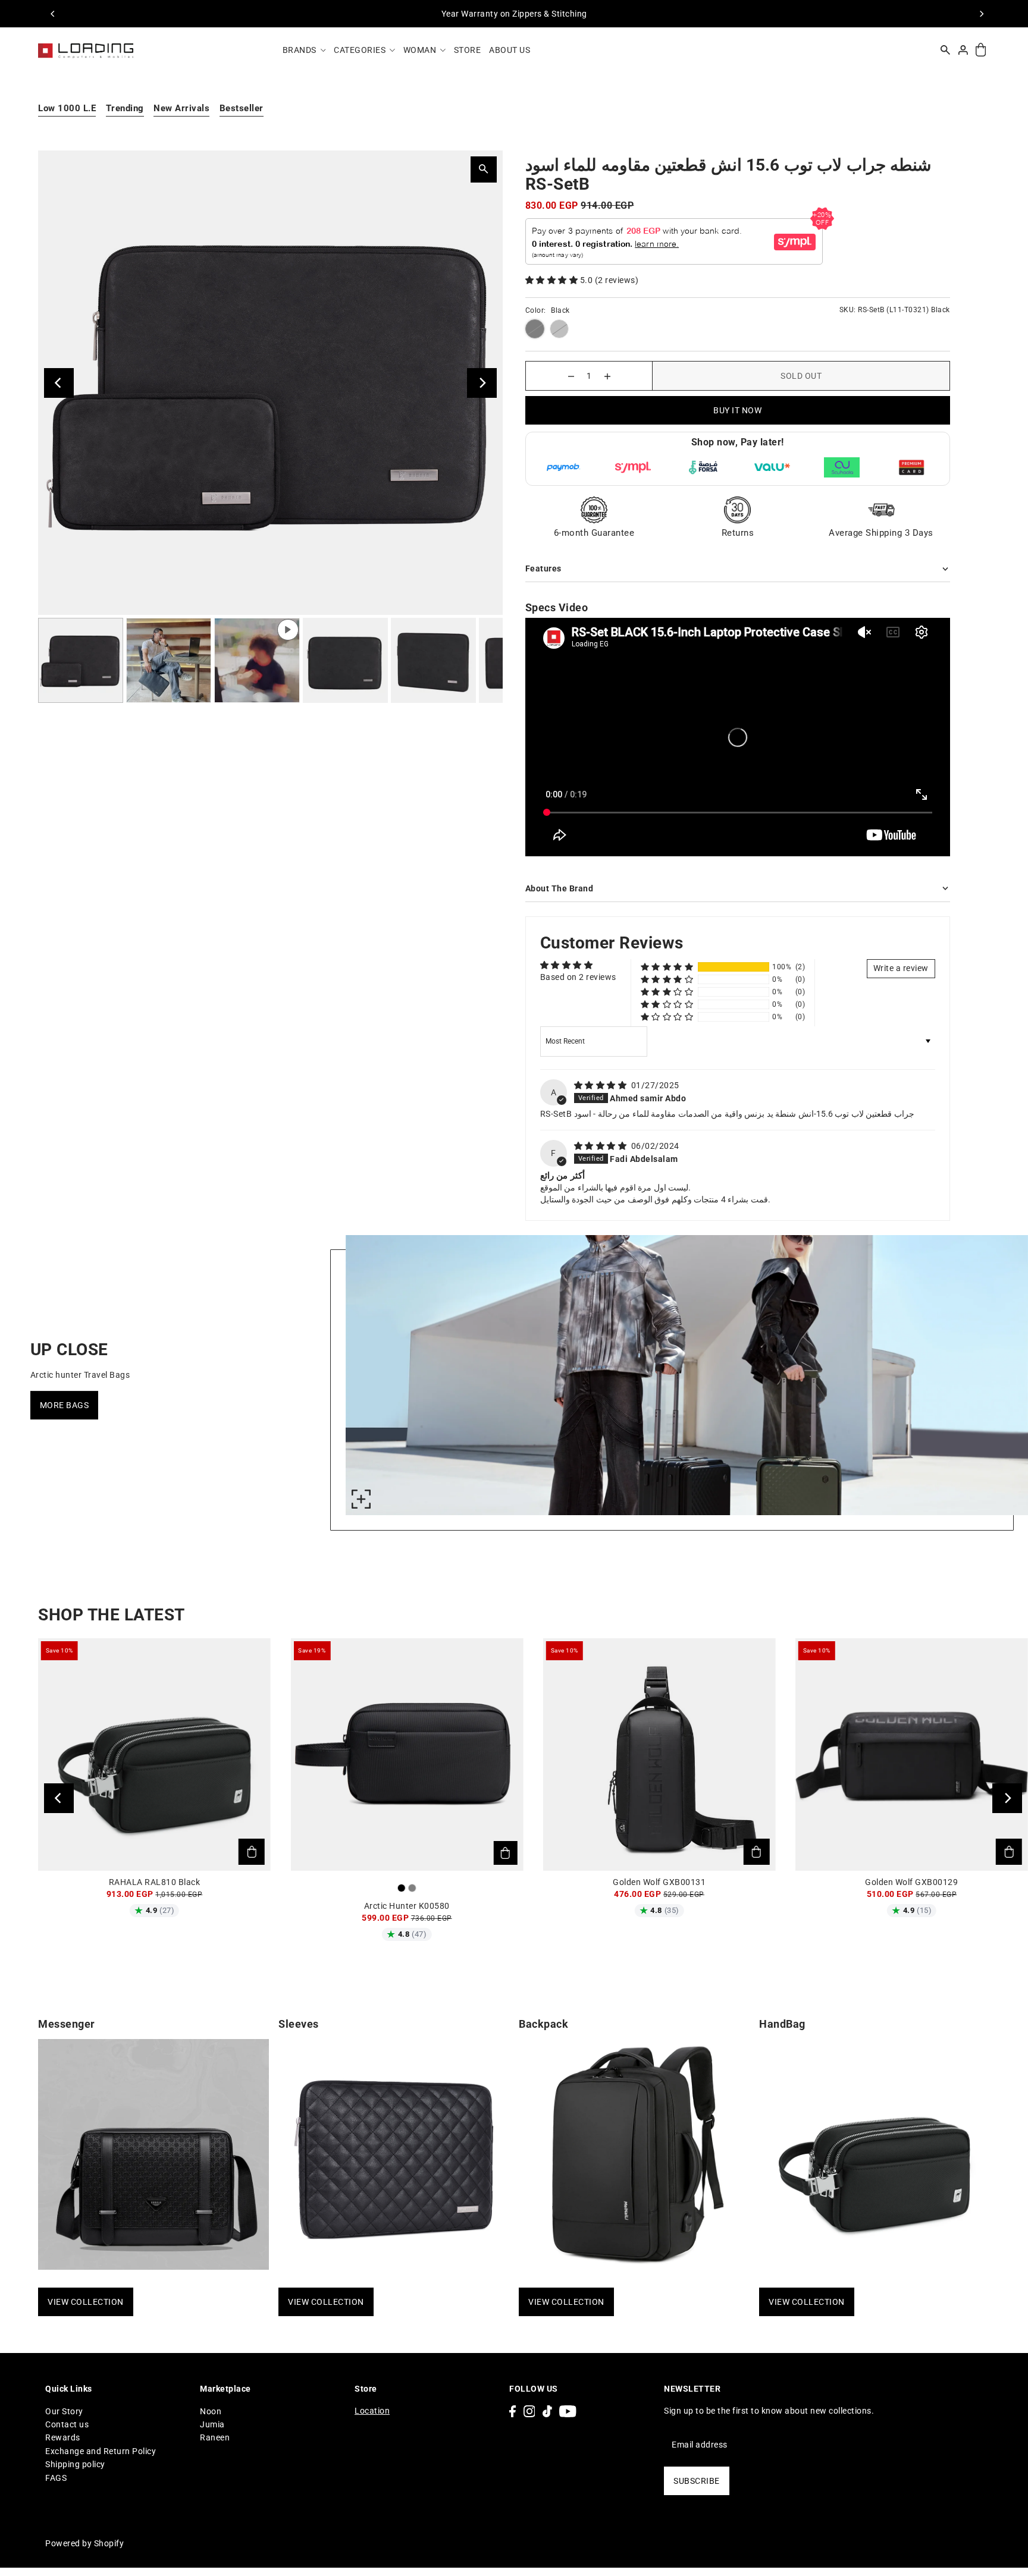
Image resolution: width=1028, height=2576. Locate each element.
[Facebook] (513, 2411)
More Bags (65, 1405)
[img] (601, 1085)
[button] (553, 280)
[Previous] (53, 14)
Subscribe (697, 2481)
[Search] (945, 50)
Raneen (215, 2437)
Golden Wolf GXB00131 (659, 1882)
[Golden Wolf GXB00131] (659, 1754)
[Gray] (412, 1888)
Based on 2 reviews (578, 977)
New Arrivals (181, 108)
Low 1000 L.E (67, 108)
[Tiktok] (547, 2411)
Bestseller (242, 108)
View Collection (86, 2302)
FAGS (56, 2478)
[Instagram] (529, 2411)
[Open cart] (981, 50)
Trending (125, 108)
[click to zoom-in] (361, 1499)
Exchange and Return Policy (101, 2451)
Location (372, 2411)
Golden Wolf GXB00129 (911, 1882)
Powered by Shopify (84, 2543)
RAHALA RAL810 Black (155, 1882)
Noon (211, 2411)
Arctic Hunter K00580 (407, 1906)
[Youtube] (568, 2411)
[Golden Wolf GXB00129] (912, 1754)
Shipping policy (75, 2464)
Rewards (63, 2437)
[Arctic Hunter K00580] (407, 1754)
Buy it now (737, 410)
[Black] (402, 1888)
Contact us (67, 2424)
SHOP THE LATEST (112, 1615)
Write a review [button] (901, 968)
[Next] (981, 14)
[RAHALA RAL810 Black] (154, 1754)
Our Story (64, 2411)
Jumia (212, 2424)
